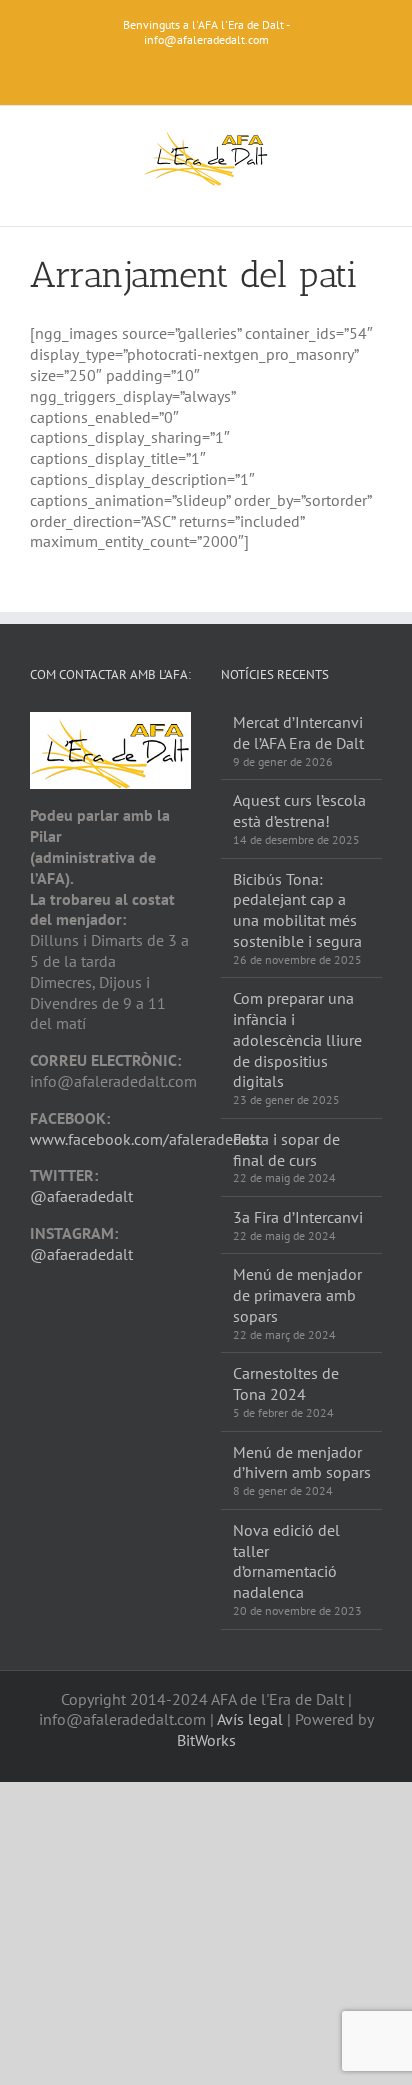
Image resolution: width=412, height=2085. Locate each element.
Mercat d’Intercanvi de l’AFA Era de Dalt (298, 732)
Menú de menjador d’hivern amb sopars (302, 1462)
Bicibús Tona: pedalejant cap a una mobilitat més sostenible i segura (297, 910)
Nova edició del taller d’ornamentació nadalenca (286, 1561)
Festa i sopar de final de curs (286, 1149)
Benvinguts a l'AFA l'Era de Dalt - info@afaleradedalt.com (206, 32)
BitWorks (206, 1740)
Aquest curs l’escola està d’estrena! (299, 810)
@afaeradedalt (81, 1196)
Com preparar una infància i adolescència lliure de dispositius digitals (297, 1039)
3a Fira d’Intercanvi (298, 1217)
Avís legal (250, 1719)
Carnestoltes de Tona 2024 (286, 1383)
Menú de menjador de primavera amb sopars (297, 1295)
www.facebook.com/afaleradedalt (145, 1139)
